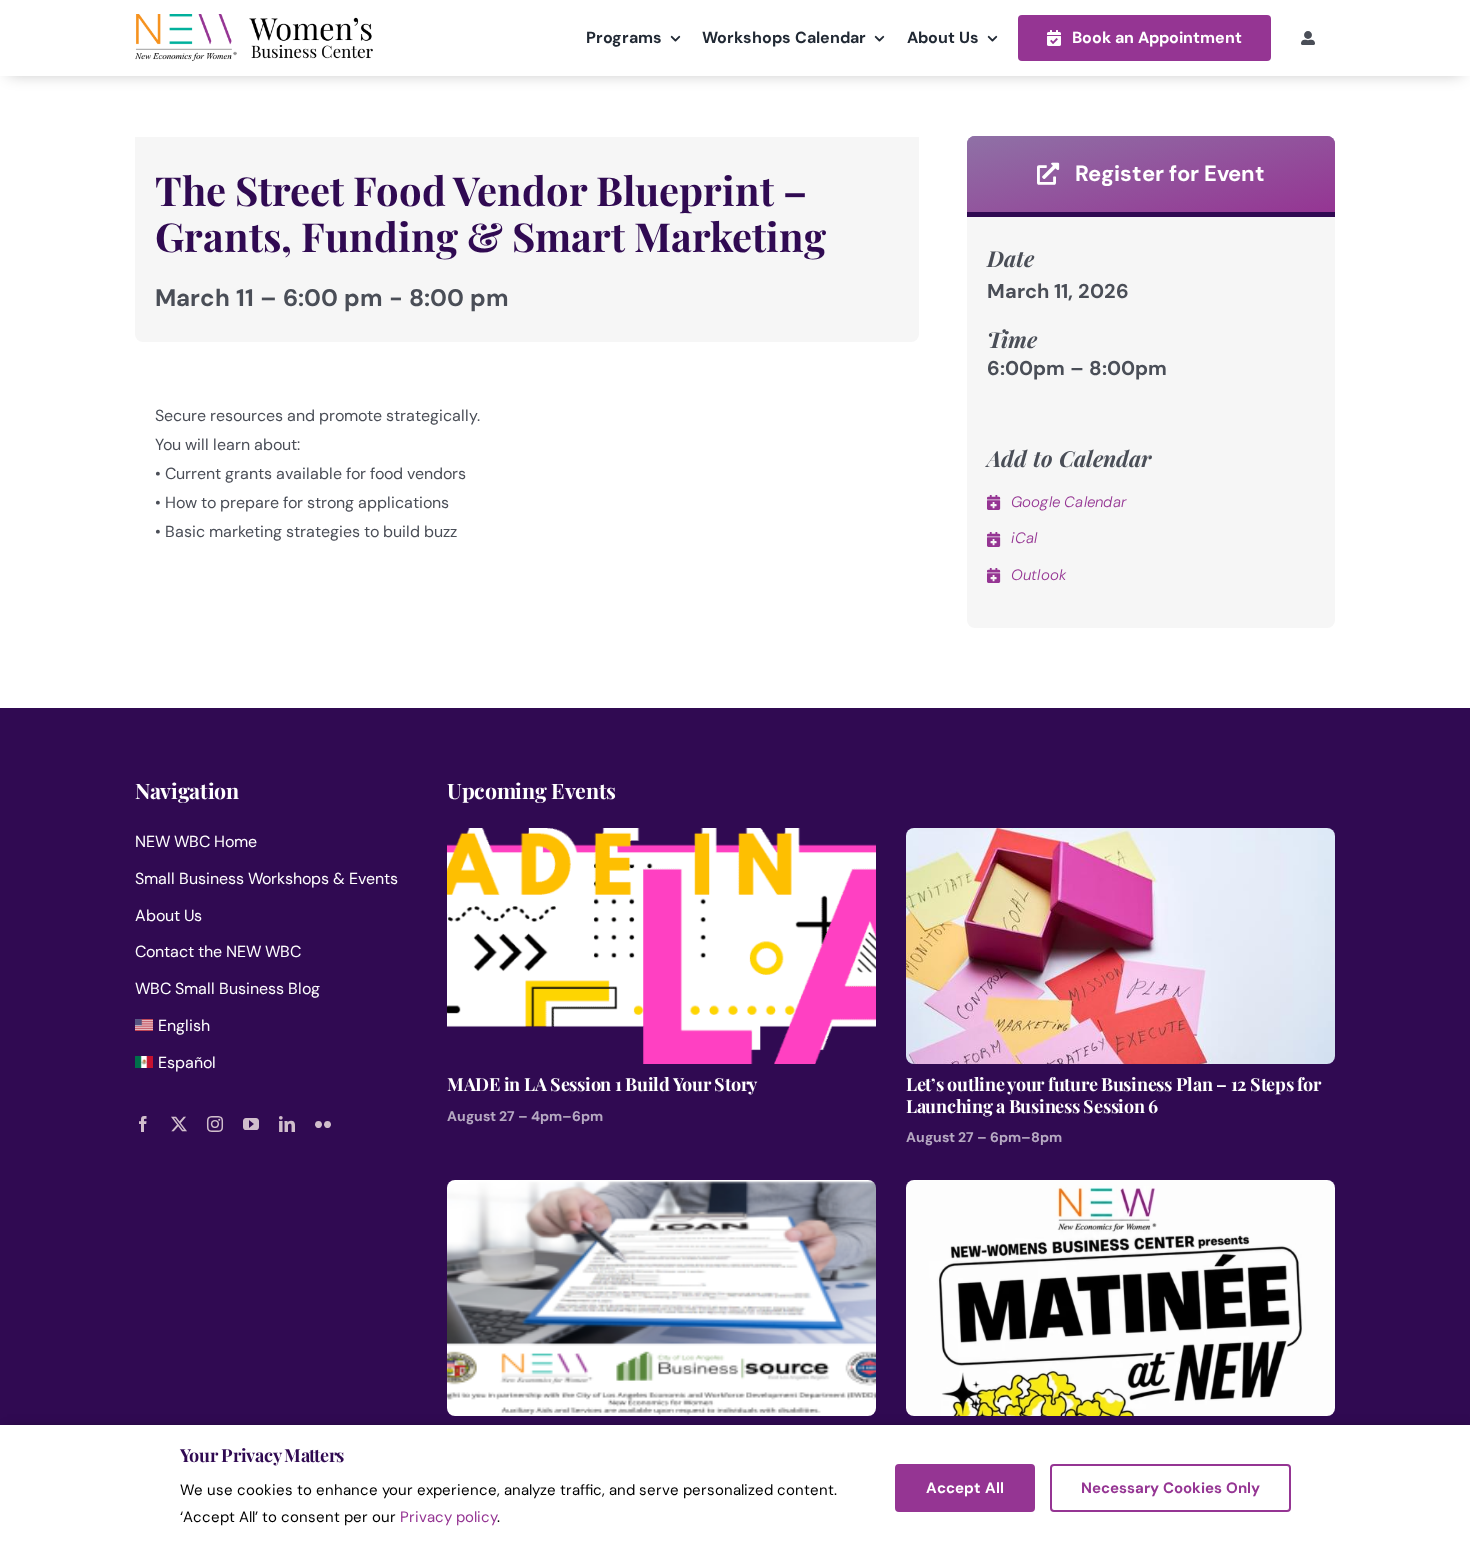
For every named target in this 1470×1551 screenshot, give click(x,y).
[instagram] (215, 1124)
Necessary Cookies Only (1170, 1488)
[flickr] (323, 1124)
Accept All (965, 1488)
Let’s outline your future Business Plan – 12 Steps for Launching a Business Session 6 (1113, 1095)
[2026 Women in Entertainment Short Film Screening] (1120, 1193)
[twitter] (179, 1124)
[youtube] (251, 1124)
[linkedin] (287, 1124)
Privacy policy (448, 1517)
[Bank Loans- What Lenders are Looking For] (661, 1193)
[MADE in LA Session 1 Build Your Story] (661, 841)
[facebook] (143, 1124)
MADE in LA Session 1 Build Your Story (602, 1085)
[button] (1144, 37)
